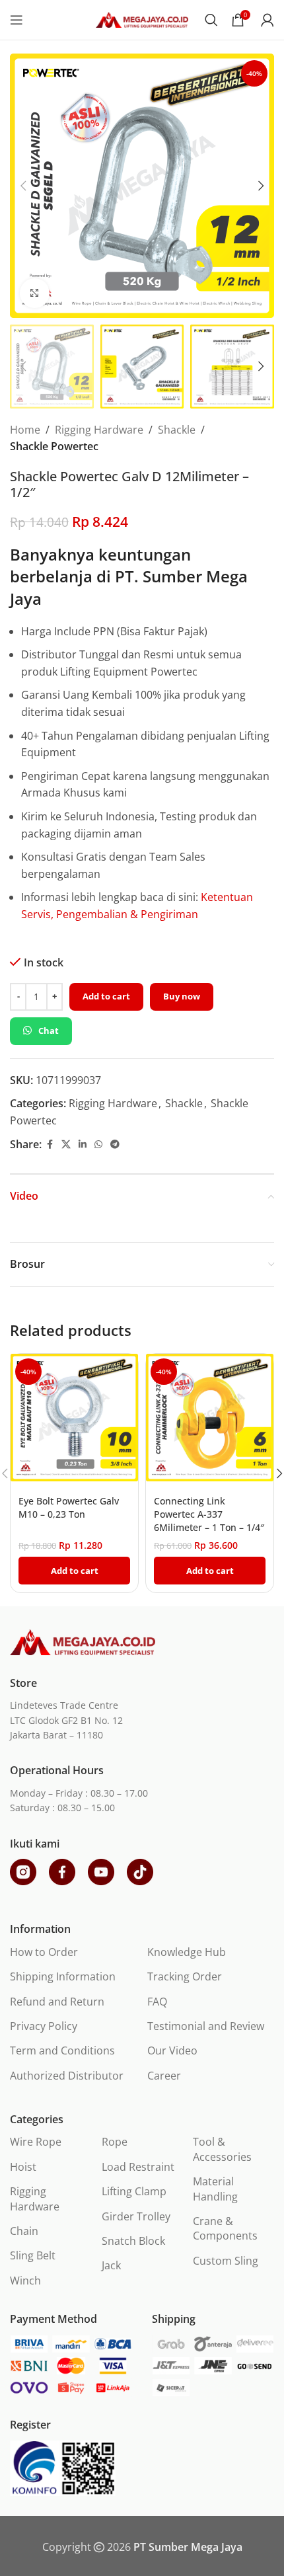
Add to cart (106, 996)
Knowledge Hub (187, 1952)
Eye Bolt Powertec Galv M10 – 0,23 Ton (69, 1507)
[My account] (267, 20)
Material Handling (215, 2189)
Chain (24, 2231)
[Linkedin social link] (83, 1145)
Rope (115, 2142)
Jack (111, 2265)
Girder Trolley (136, 2216)
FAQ (157, 2002)
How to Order (44, 1952)
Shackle (177, 430)
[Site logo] (142, 19)
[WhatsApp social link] (98, 1145)
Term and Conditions (62, 2050)
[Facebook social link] (50, 1145)
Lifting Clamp (134, 2191)
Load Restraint (138, 2167)
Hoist (23, 2167)
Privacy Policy (44, 2026)
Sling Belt (33, 2255)
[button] (23, 186)
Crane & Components (225, 2228)
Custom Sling (226, 2261)
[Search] (211, 20)
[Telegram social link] (115, 1145)
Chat (49, 1031)
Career (164, 2076)
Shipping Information (63, 1976)
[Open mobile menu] (17, 20)
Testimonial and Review (206, 2026)
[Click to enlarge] (35, 293)
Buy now (182, 996)
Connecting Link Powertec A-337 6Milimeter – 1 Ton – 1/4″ (209, 1514)
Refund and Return (57, 2002)
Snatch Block (133, 2241)
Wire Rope (36, 2142)
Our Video (172, 2050)
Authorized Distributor (67, 2076)
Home (25, 430)
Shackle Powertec (54, 446)
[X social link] (66, 1145)
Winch (25, 2281)
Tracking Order (185, 1976)
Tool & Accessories (222, 2149)
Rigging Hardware (99, 430)
